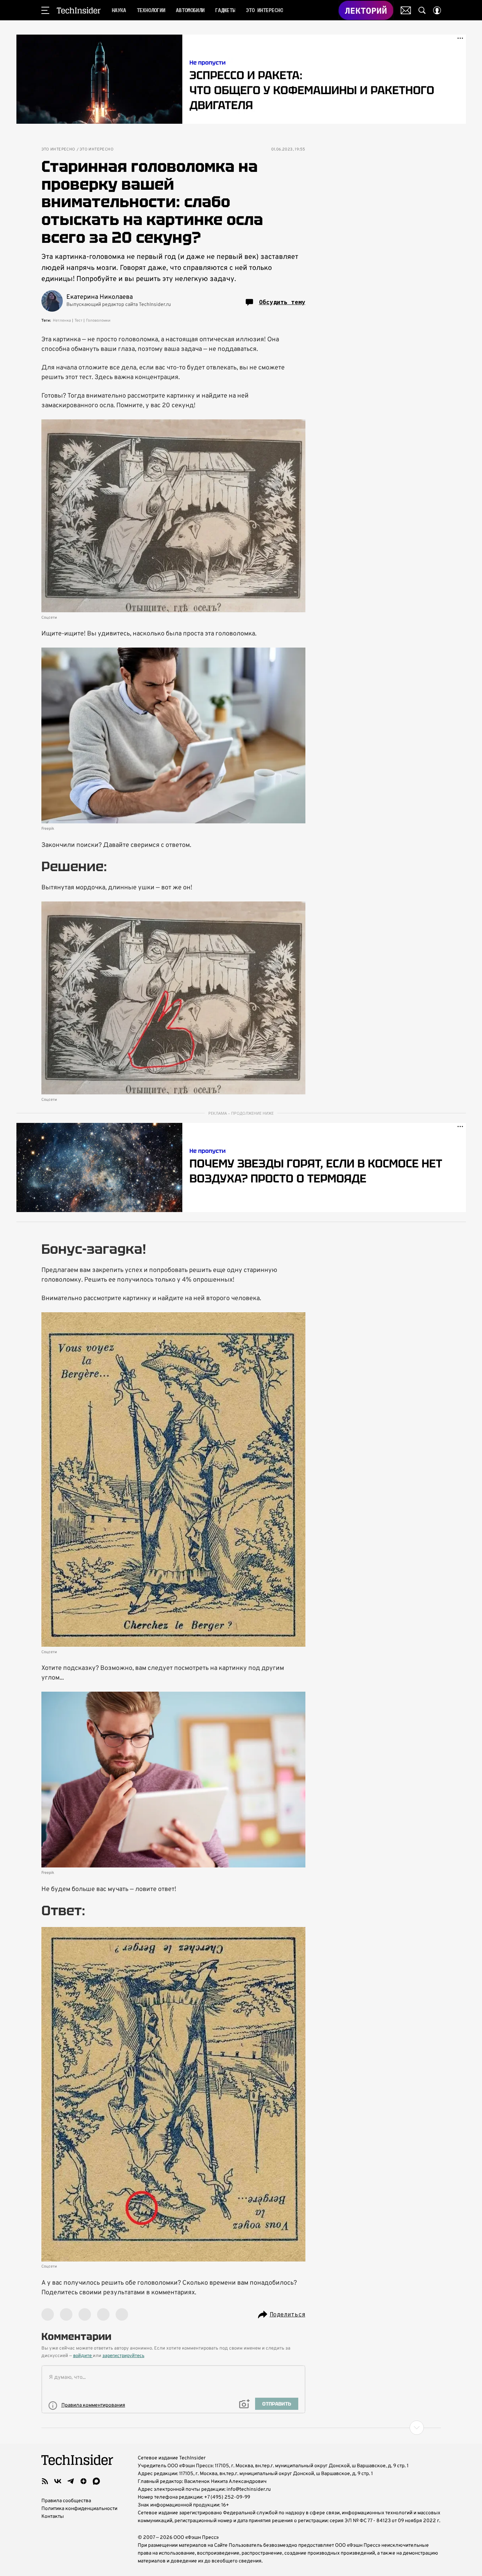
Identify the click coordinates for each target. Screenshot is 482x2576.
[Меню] (45, 10)
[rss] (45, 2481)
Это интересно (58, 150)
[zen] (83, 2481)
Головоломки (98, 321)
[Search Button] (422, 10)
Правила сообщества (66, 2501)
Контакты (53, 2517)
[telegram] (71, 2481)
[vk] (58, 2481)
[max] (96, 2481)
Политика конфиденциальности (79, 2509)
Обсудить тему (282, 302)
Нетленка (62, 321)
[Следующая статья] (241, 2428)
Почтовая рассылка (406, 10)
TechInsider (79, 10)
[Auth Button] (437, 10)
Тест (78, 321)
